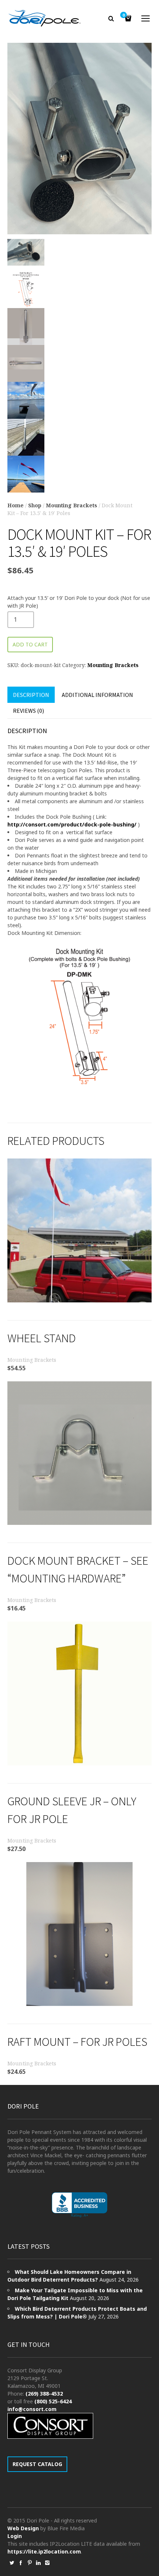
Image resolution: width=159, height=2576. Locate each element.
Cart (124, 15)
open (146, 18)
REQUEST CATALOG (37, 2464)
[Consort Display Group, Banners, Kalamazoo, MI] (79, 2205)
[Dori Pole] (45, 18)
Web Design (23, 2528)
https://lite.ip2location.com (44, 2551)
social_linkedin (38, 2563)
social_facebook (21, 2563)
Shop (35, 505)
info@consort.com (32, 2409)
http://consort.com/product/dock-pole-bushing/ (72, 824)
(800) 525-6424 (53, 2401)
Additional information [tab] (97, 695)
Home (16, 505)
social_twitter (12, 2563)
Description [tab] (31, 695)
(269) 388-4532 (44, 2394)
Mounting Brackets (72, 505)
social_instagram (47, 2563)
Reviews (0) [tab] (28, 711)
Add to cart (30, 644)
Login (15, 2536)
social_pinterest (30, 2563)
